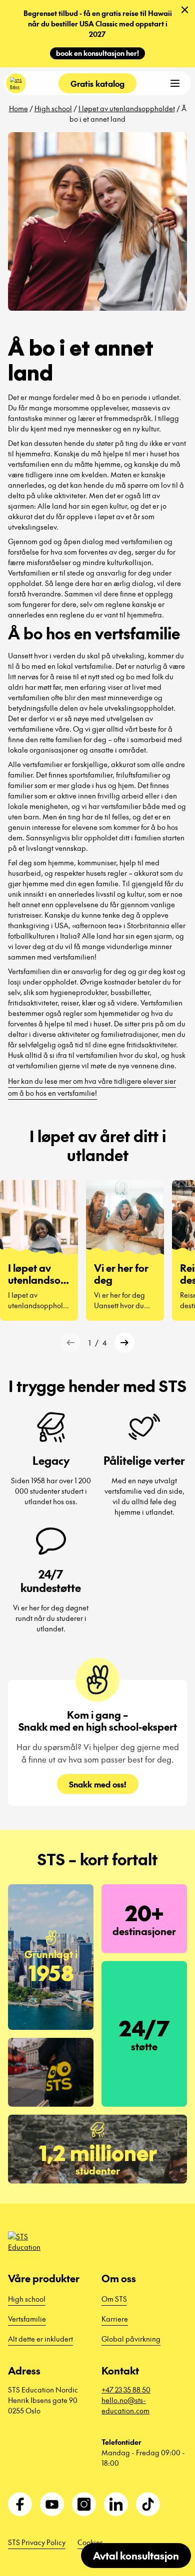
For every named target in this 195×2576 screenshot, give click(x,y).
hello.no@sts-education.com (125, 2405)
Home (18, 108)
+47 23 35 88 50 (126, 2389)
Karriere (115, 2319)
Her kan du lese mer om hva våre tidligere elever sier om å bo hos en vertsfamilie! (92, 1087)
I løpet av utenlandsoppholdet (127, 108)
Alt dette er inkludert (40, 2339)
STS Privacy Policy (37, 2542)
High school (53, 108)
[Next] (124, 1343)
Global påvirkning (131, 2339)
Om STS (114, 2299)
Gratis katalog (97, 83)
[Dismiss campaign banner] (185, 10)
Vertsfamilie (27, 2319)
